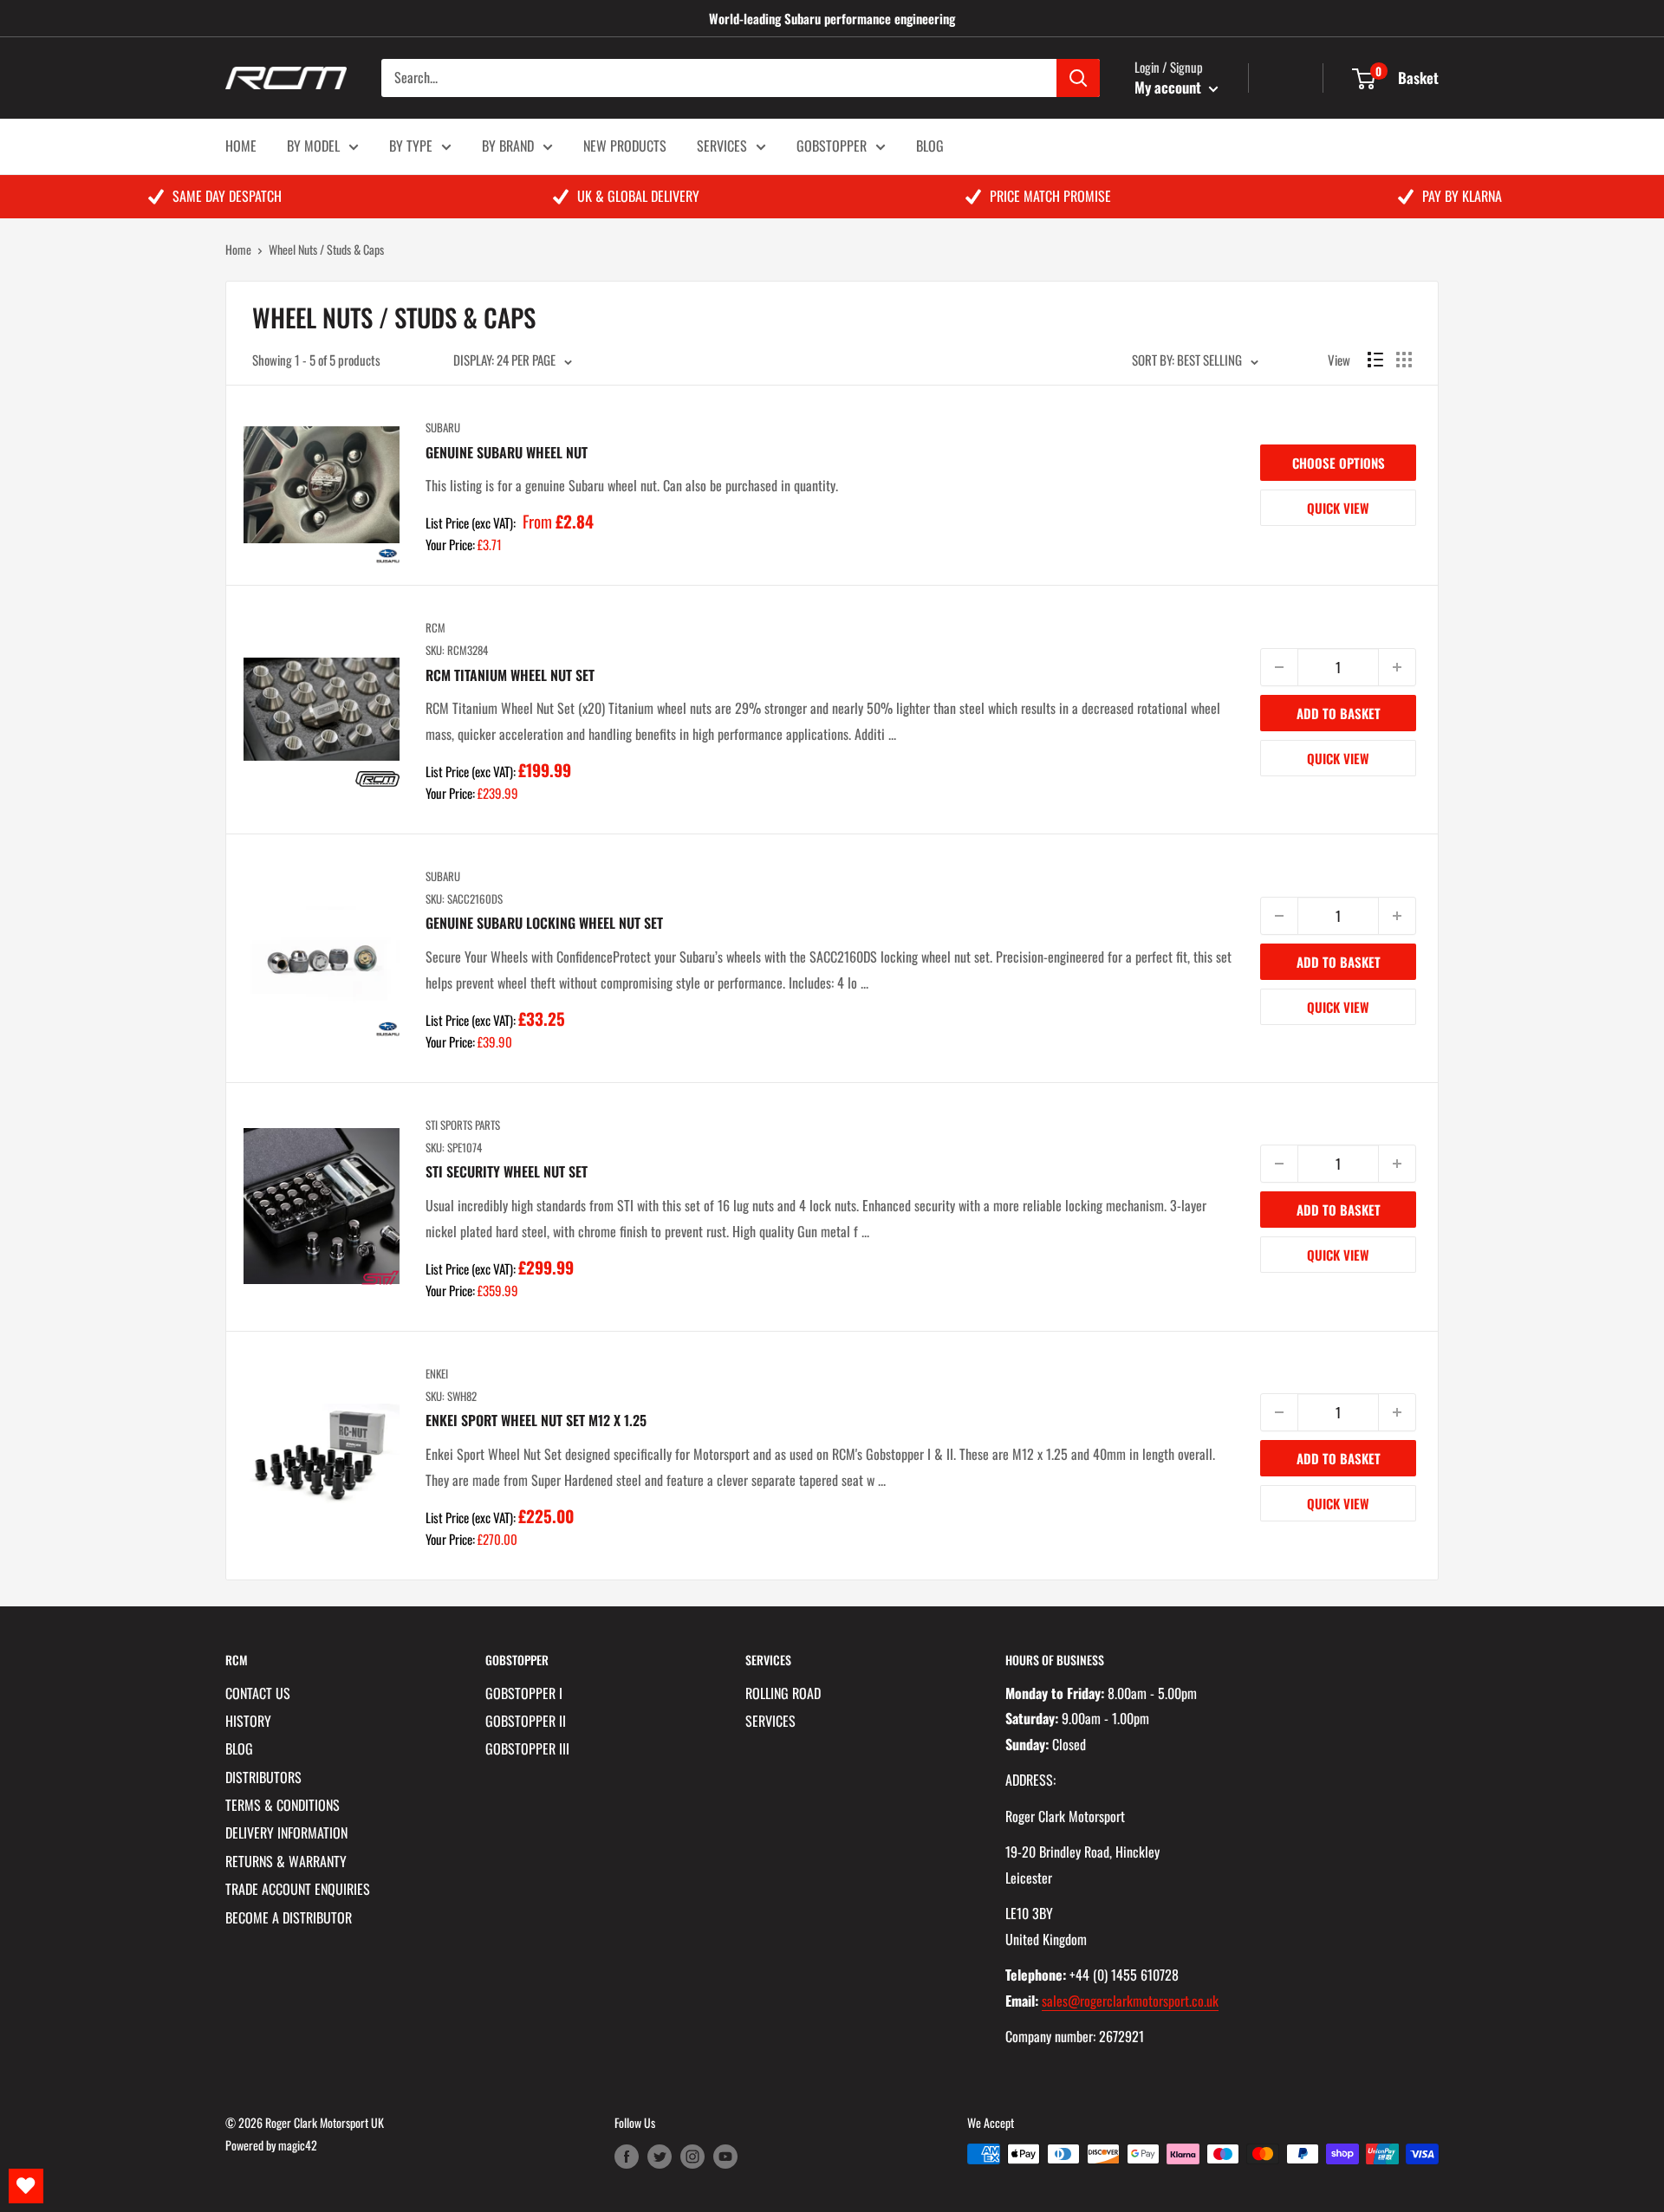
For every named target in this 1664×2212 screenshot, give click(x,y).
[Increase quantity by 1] (1397, 667)
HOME (241, 146)
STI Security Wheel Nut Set (507, 1171)
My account (1170, 87)
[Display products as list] (1375, 360)
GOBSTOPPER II (526, 1721)
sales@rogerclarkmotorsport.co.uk (1130, 2001)
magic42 (298, 2145)
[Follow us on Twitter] (660, 2156)
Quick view (1338, 508)
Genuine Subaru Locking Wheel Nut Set (544, 923)
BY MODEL (313, 146)
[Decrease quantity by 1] (1279, 667)
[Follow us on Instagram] (692, 2156)
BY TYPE (411, 146)
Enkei (437, 1373)
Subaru (443, 427)
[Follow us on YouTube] (725, 2156)
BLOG (930, 146)
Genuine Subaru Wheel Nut (507, 452)
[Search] (1078, 78)
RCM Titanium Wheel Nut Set (510, 675)
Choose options (1339, 463)
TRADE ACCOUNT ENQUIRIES (298, 1889)
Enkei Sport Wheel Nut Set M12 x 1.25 (536, 1420)
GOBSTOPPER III (527, 1748)
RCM (435, 627)
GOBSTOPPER (832, 146)
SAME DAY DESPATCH (227, 196)
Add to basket (1339, 713)
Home (238, 249)
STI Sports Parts (463, 1125)
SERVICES (722, 146)
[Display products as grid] (1404, 360)
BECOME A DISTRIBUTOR (289, 1917)
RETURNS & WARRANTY (286, 1861)
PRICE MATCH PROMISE (1050, 196)
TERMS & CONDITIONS (283, 1805)
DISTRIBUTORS (263, 1777)
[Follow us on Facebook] (627, 2156)
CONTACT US (258, 1693)
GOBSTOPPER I (524, 1693)
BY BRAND (508, 146)
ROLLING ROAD (783, 1693)
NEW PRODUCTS (625, 146)
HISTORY (248, 1721)
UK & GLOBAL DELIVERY (638, 196)
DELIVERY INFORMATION (286, 1833)
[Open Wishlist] (26, 2186)
